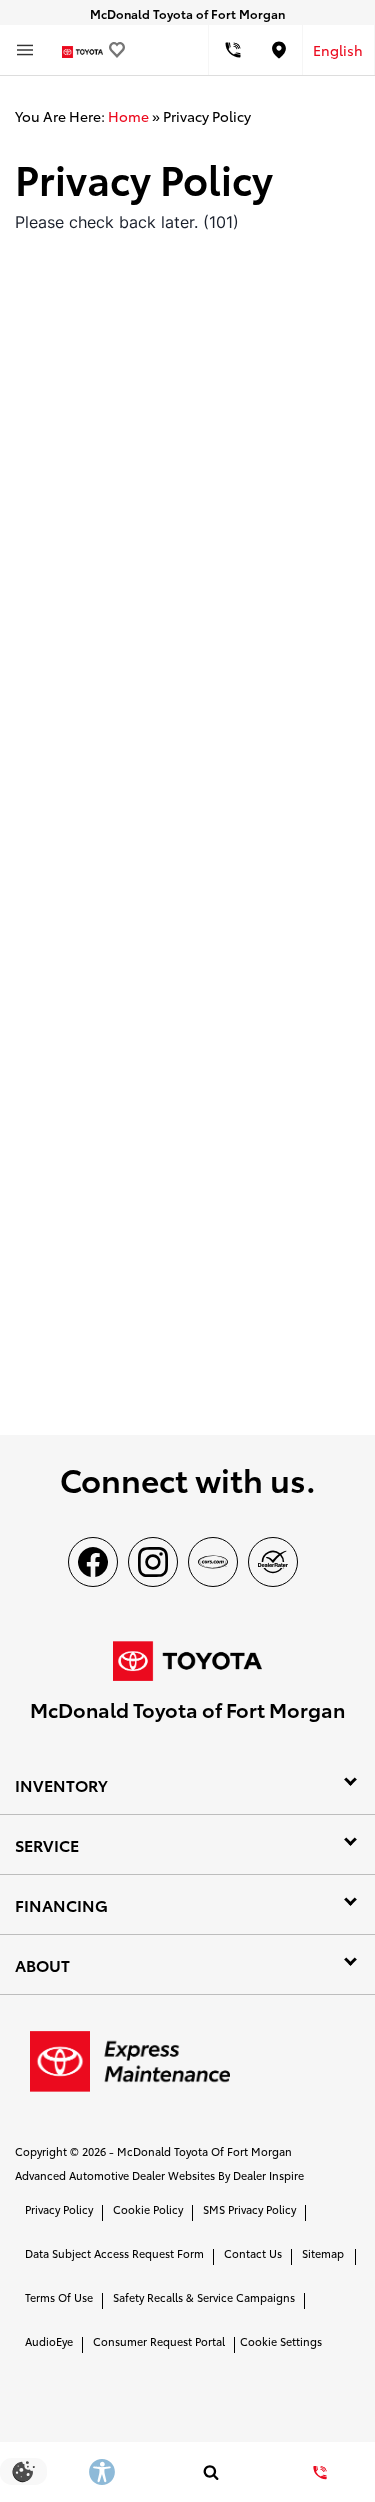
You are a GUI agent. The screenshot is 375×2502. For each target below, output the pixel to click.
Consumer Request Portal (159, 2341)
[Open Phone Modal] (232, 50)
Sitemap (323, 2253)
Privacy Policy (59, 2209)
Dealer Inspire (268, 2175)
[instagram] (153, 1562)
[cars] (213, 1562)
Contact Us (253, 2253)
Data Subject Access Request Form (114, 2253)
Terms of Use (59, 2297)
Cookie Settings (281, 2341)
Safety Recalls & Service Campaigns (204, 2297)
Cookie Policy (148, 2209)
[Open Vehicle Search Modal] (210, 2472)
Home (128, 116)
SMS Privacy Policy (249, 2209)
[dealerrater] (273, 1562)
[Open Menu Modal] (25, 50)
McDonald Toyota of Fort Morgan (204, 2151)
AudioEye (49, 2341)
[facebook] (93, 1562)
